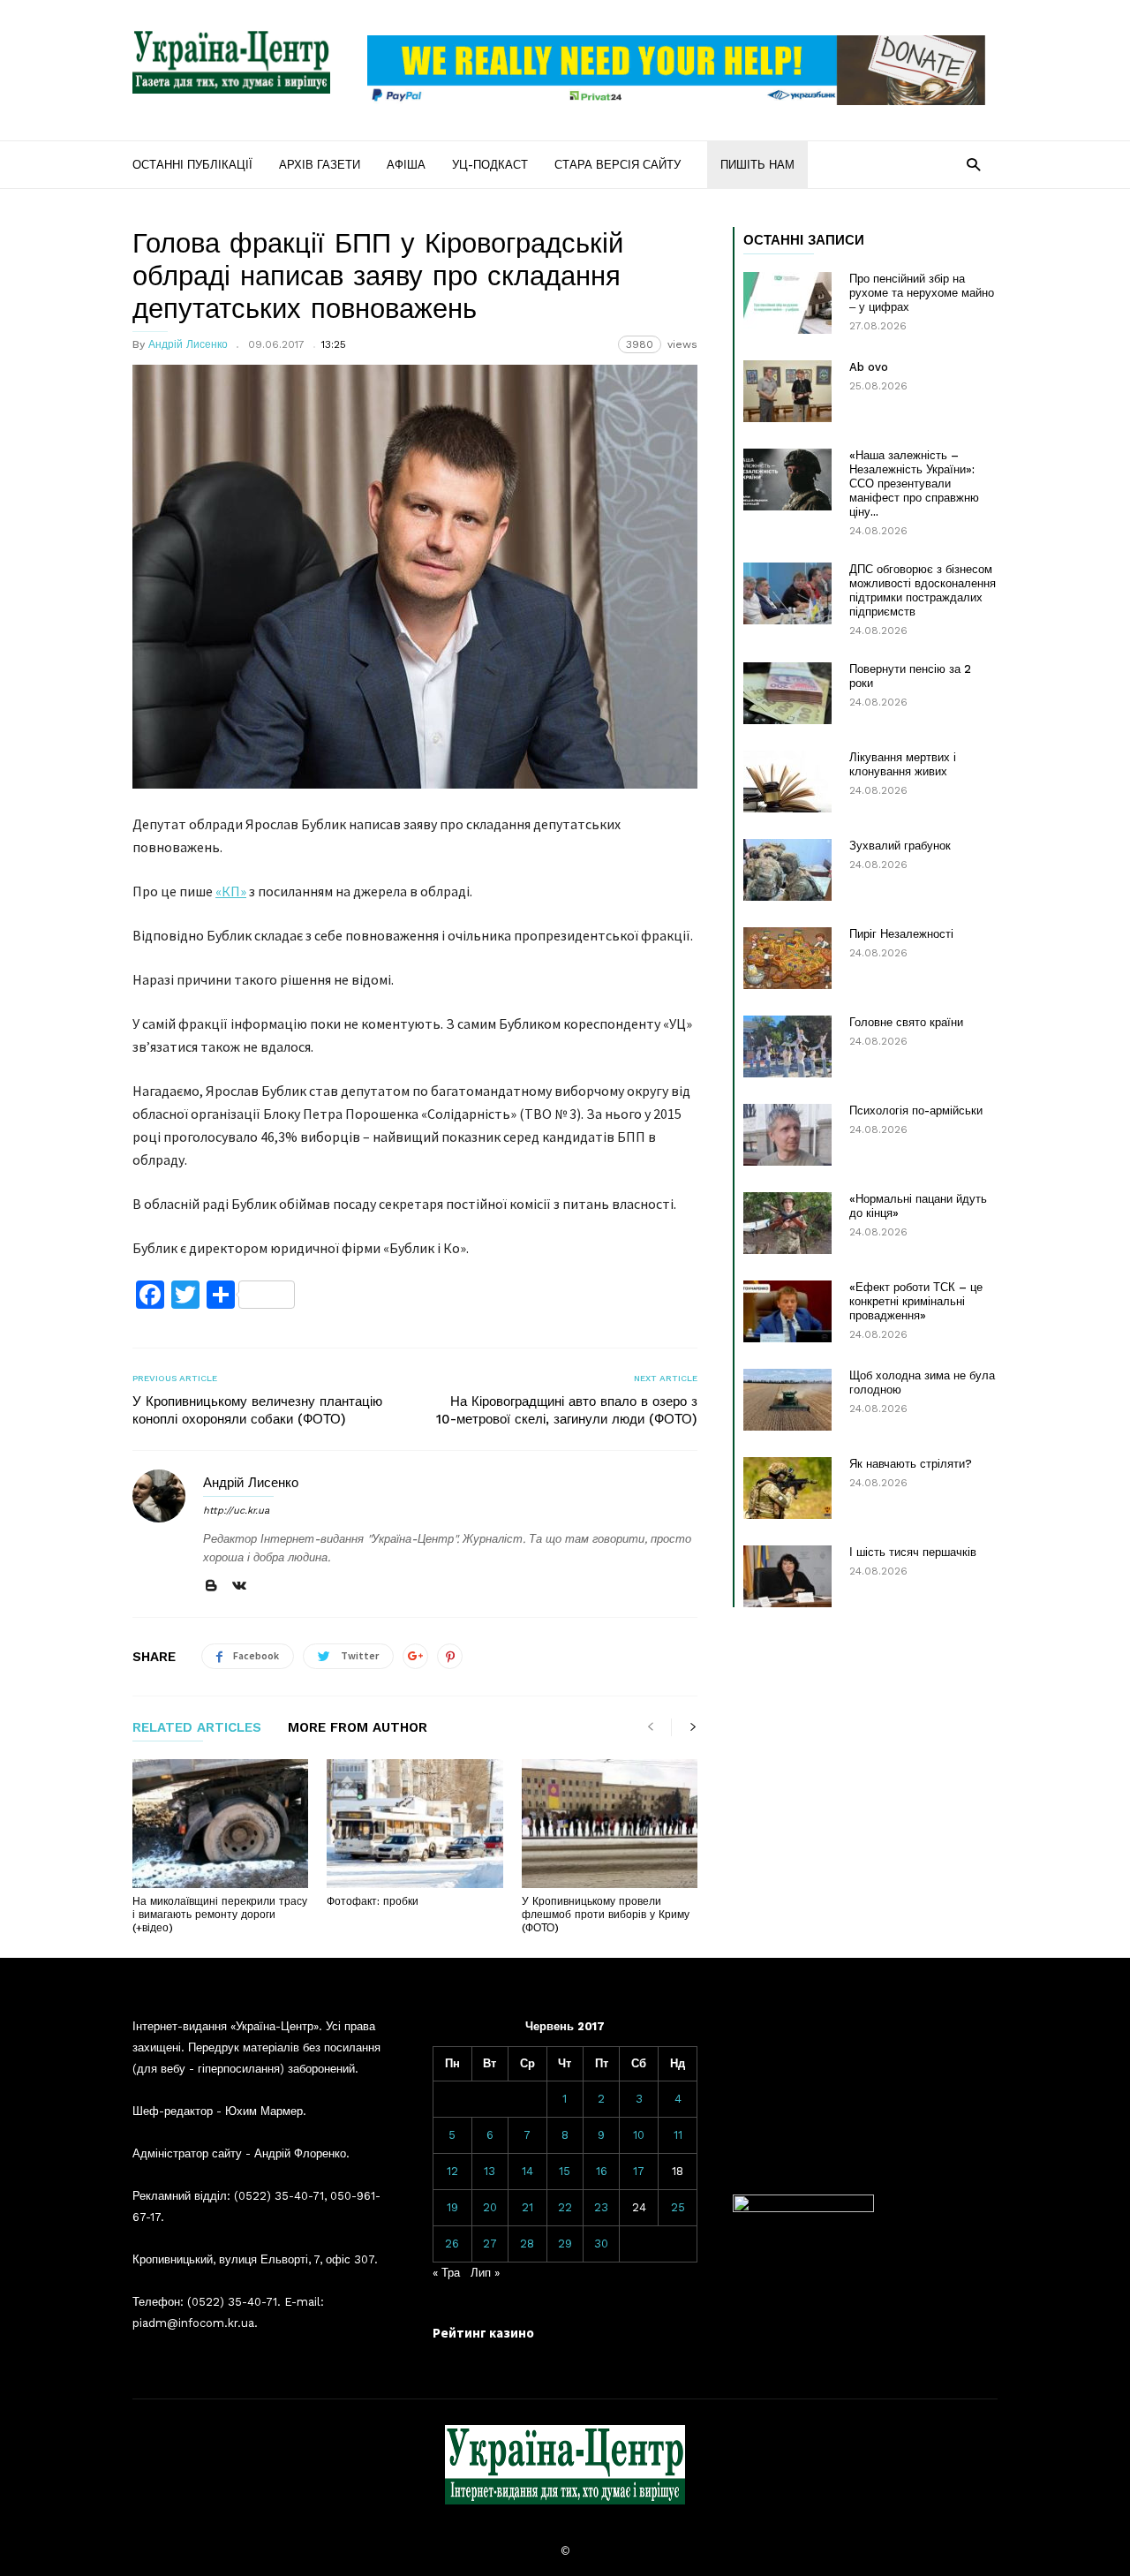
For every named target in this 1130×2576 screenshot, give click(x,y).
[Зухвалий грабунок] (787, 870)
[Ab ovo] (787, 391)
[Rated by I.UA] (803, 2208)
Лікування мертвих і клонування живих (903, 764)
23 (601, 2207)
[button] (973, 164)
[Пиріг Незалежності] (787, 958)
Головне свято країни (906, 1022)
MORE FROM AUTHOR (358, 1728)
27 (490, 2244)
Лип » (485, 2273)
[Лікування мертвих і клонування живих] (787, 782)
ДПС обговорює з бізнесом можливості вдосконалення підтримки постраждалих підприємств (923, 590)
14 (527, 2171)
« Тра (446, 2273)
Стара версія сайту (618, 165)
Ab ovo (869, 367)
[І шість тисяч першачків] (787, 1576)
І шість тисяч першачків (913, 1552)
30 (601, 2244)
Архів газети (320, 165)
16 (602, 2171)
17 (639, 2171)
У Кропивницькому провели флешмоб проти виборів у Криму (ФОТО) (606, 1915)
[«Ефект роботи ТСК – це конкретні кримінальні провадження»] (787, 1311)
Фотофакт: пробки (373, 1901)
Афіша (406, 165)
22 (565, 2207)
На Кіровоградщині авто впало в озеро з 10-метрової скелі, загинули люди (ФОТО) (567, 1410)
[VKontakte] (239, 1586)
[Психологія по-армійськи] (787, 1135)
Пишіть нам (757, 165)
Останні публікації (192, 165)
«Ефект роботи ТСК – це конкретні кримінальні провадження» (916, 1301)
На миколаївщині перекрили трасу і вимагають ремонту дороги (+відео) (220, 1915)
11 (678, 2135)
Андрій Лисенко (188, 344)
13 (490, 2171)
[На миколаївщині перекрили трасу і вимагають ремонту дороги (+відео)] (220, 1824)
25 (678, 2207)
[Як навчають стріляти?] (787, 1488)
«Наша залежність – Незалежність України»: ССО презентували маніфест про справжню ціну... (914, 483)
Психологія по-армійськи (916, 1110)
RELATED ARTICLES (197, 1728)
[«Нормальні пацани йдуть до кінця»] (787, 1223)
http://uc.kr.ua (236, 1511)
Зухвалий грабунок (900, 846)
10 (639, 2135)
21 (527, 2207)
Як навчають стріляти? (911, 1464)
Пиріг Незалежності (901, 934)
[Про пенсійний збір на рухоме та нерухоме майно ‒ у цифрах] (787, 303)
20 (490, 2207)
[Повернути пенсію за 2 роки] (787, 693)
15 (565, 2171)
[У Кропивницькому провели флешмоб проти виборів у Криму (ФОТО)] (610, 1824)
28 (527, 2244)
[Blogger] (211, 1586)
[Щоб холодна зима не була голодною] (787, 1400)
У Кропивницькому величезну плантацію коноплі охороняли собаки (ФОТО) (257, 1410)
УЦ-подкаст (490, 165)
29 (565, 2244)
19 (452, 2207)
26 (452, 2244)
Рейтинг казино (483, 2333)
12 (452, 2171)
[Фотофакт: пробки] (414, 1824)
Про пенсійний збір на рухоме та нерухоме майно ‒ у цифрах (922, 293)
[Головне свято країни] (787, 1046)
